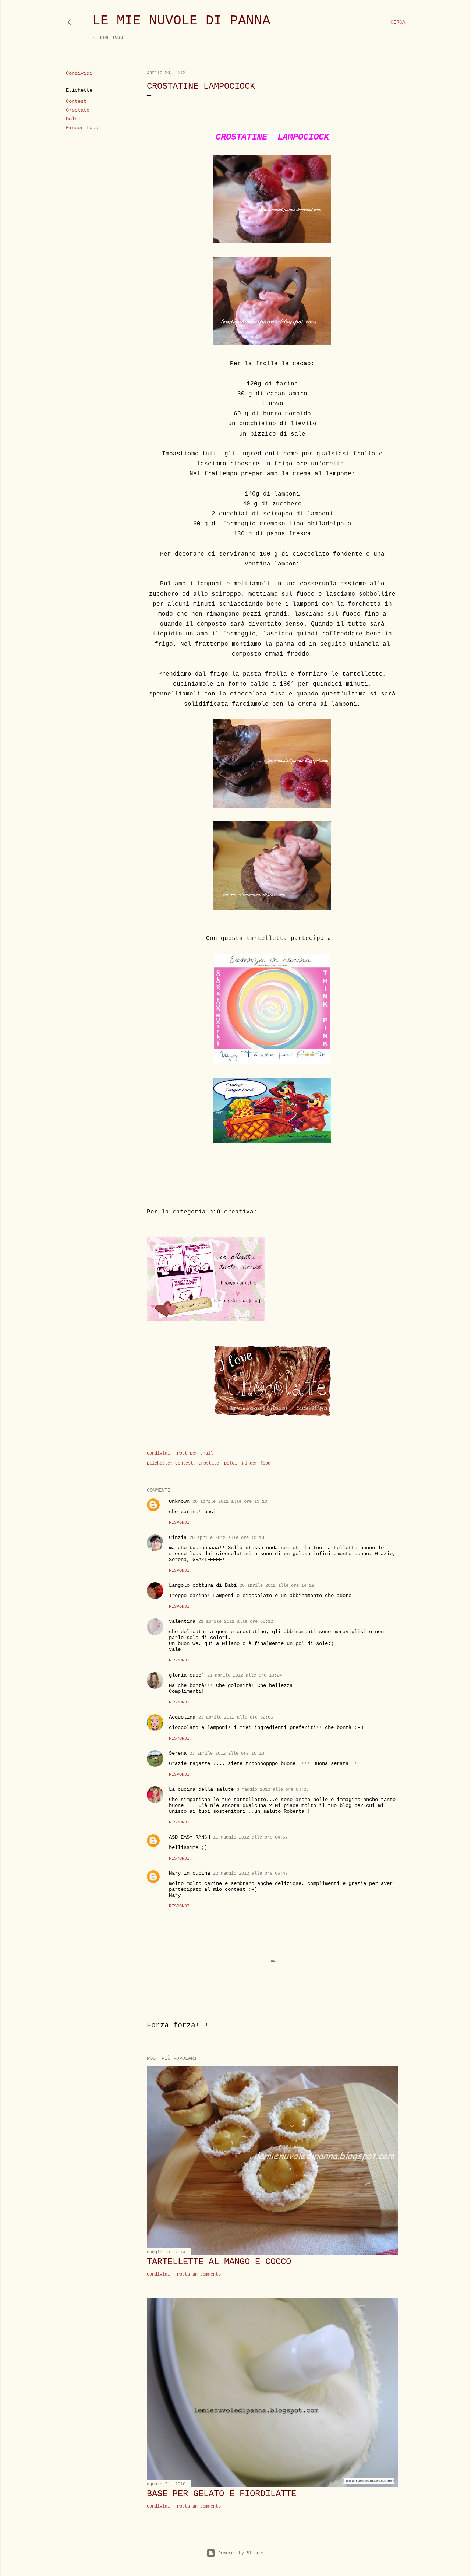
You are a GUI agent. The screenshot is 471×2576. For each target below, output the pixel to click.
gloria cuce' (187, 1675)
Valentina (182, 1621)
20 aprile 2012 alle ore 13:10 (230, 1502)
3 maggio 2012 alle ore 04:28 (273, 1790)
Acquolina (182, 1717)
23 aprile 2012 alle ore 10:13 (227, 1754)
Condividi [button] (79, 73)
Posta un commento (199, 2274)
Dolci (73, 119)
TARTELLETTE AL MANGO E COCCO (219, 2262)
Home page (111, 38)
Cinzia (178, 1537)
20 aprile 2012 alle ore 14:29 (277, 1586)
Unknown (179, 1501)
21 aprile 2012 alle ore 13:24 (245, 1675)
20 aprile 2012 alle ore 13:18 (227, 1538)
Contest (76, 101)
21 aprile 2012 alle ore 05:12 (236, 1622)
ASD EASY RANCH (190, 1837)
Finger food (82, 128)
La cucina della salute (201, 1789)
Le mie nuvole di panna (181, 21)
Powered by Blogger (241, 2553)
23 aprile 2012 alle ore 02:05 (236, 1717)
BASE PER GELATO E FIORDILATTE (222, 2494)
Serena (178, 1753)
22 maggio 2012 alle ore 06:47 (250, 1874)
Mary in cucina (190, 1873)
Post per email (195, 1453)
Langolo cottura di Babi (203, 1585)
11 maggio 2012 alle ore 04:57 (250, 1837)
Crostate (78, 110)
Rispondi (179, 1523)
